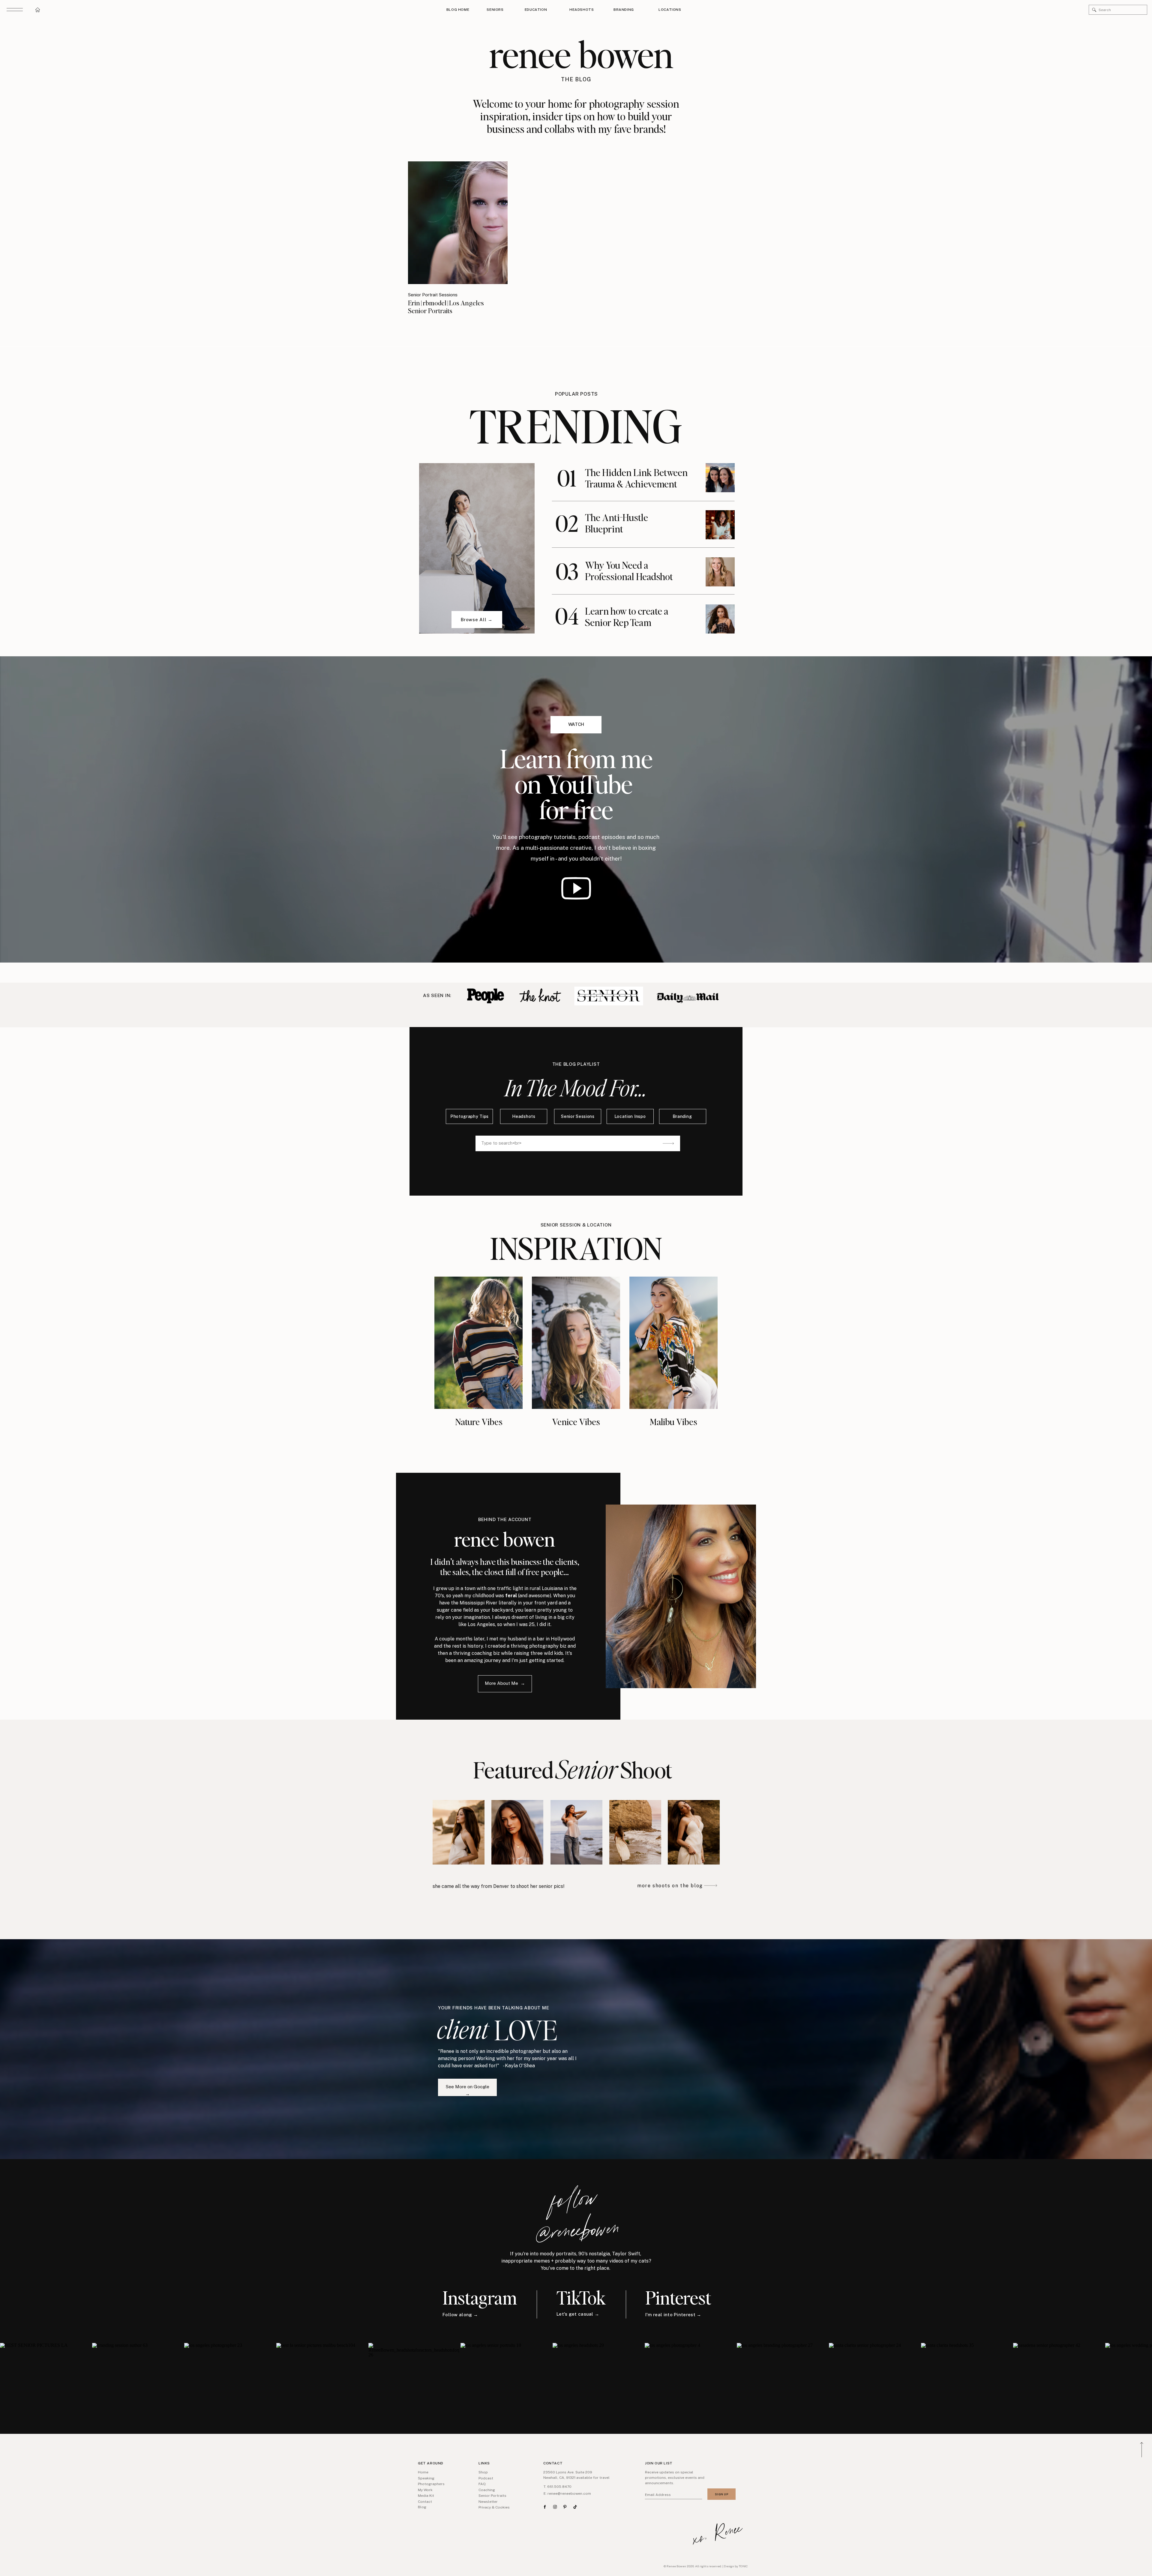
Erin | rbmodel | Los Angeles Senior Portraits (446, 307)
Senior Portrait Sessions (433, 295)
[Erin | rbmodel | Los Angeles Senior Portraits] (458, 223)
